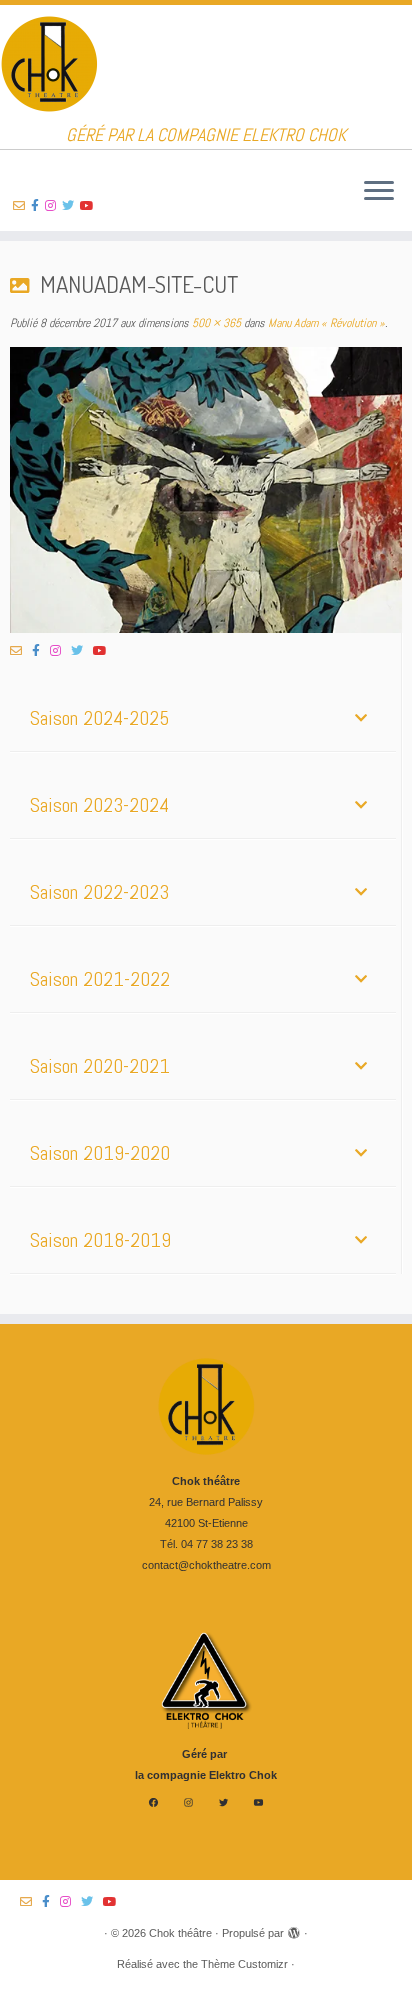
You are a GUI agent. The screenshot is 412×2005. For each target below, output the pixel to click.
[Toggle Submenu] (361, 718)
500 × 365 (215, 323)
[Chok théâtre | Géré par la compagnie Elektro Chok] (206, 65)
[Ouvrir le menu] (379, 192)
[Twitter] (223, 1802)
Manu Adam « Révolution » (325, 323)
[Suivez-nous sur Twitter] (71, 206)
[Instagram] (188, 1802)
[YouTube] (258, 1802)
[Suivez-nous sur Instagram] (53, 206)
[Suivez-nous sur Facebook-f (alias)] (38, 206)
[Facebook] (153, 1802)
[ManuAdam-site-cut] (206, 490)
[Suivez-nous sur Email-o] (22, 206)
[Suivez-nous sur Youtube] (90, 206)
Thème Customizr (244, 1964)
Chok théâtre (180, 1933)
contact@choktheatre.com (206, 1565)
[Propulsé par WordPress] (294, 1930)
